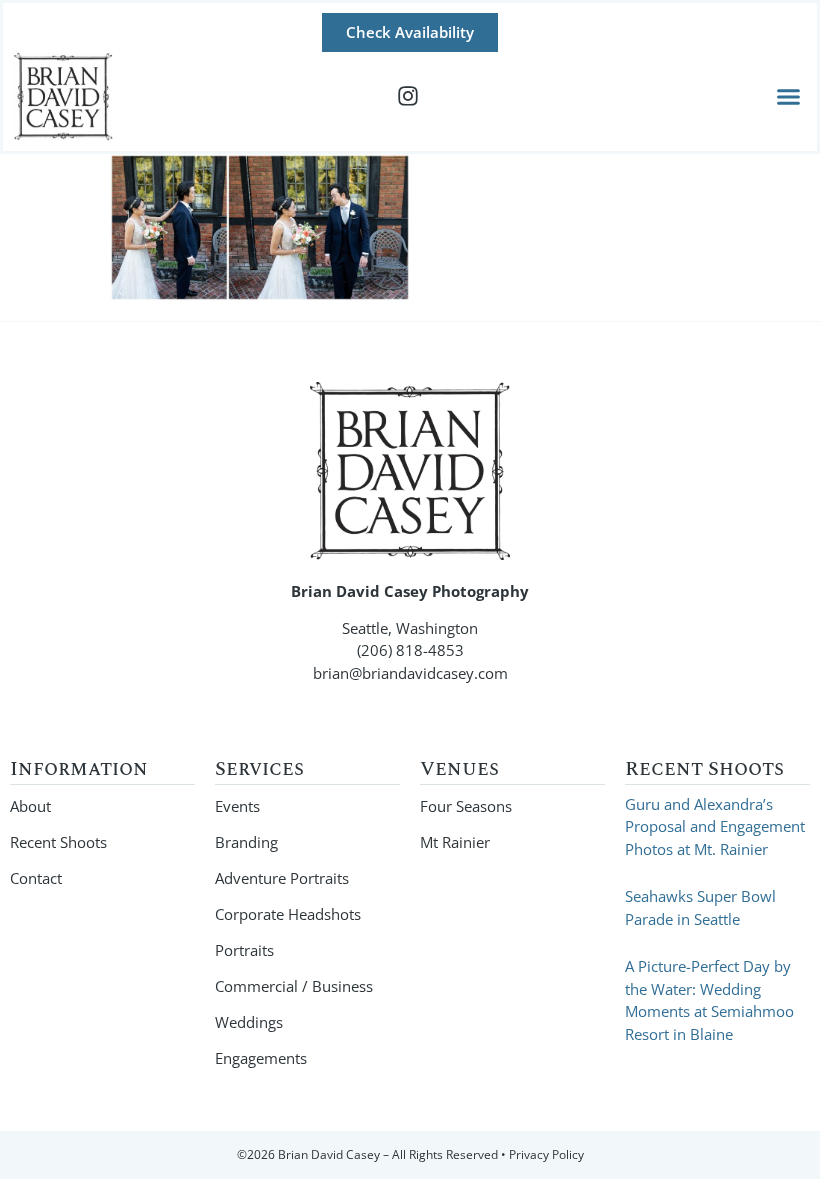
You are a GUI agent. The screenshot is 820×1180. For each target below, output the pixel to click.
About (30, 806)
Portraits (244, 950)
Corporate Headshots (288, 914)
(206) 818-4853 (410, 650)
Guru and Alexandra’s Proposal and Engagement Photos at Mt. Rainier (715, 826)
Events (237, 806)
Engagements (261, 1058)
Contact (36, 878)
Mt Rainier (455, 842)
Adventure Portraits (282, 878)
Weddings (249, 1022)
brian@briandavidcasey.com (410, 673)
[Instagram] (408, 96)
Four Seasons (466, 806)
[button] (789, 97)
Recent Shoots (58, 842)
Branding (246, 842)
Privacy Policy (546, 1154)
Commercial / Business (294, 986)
